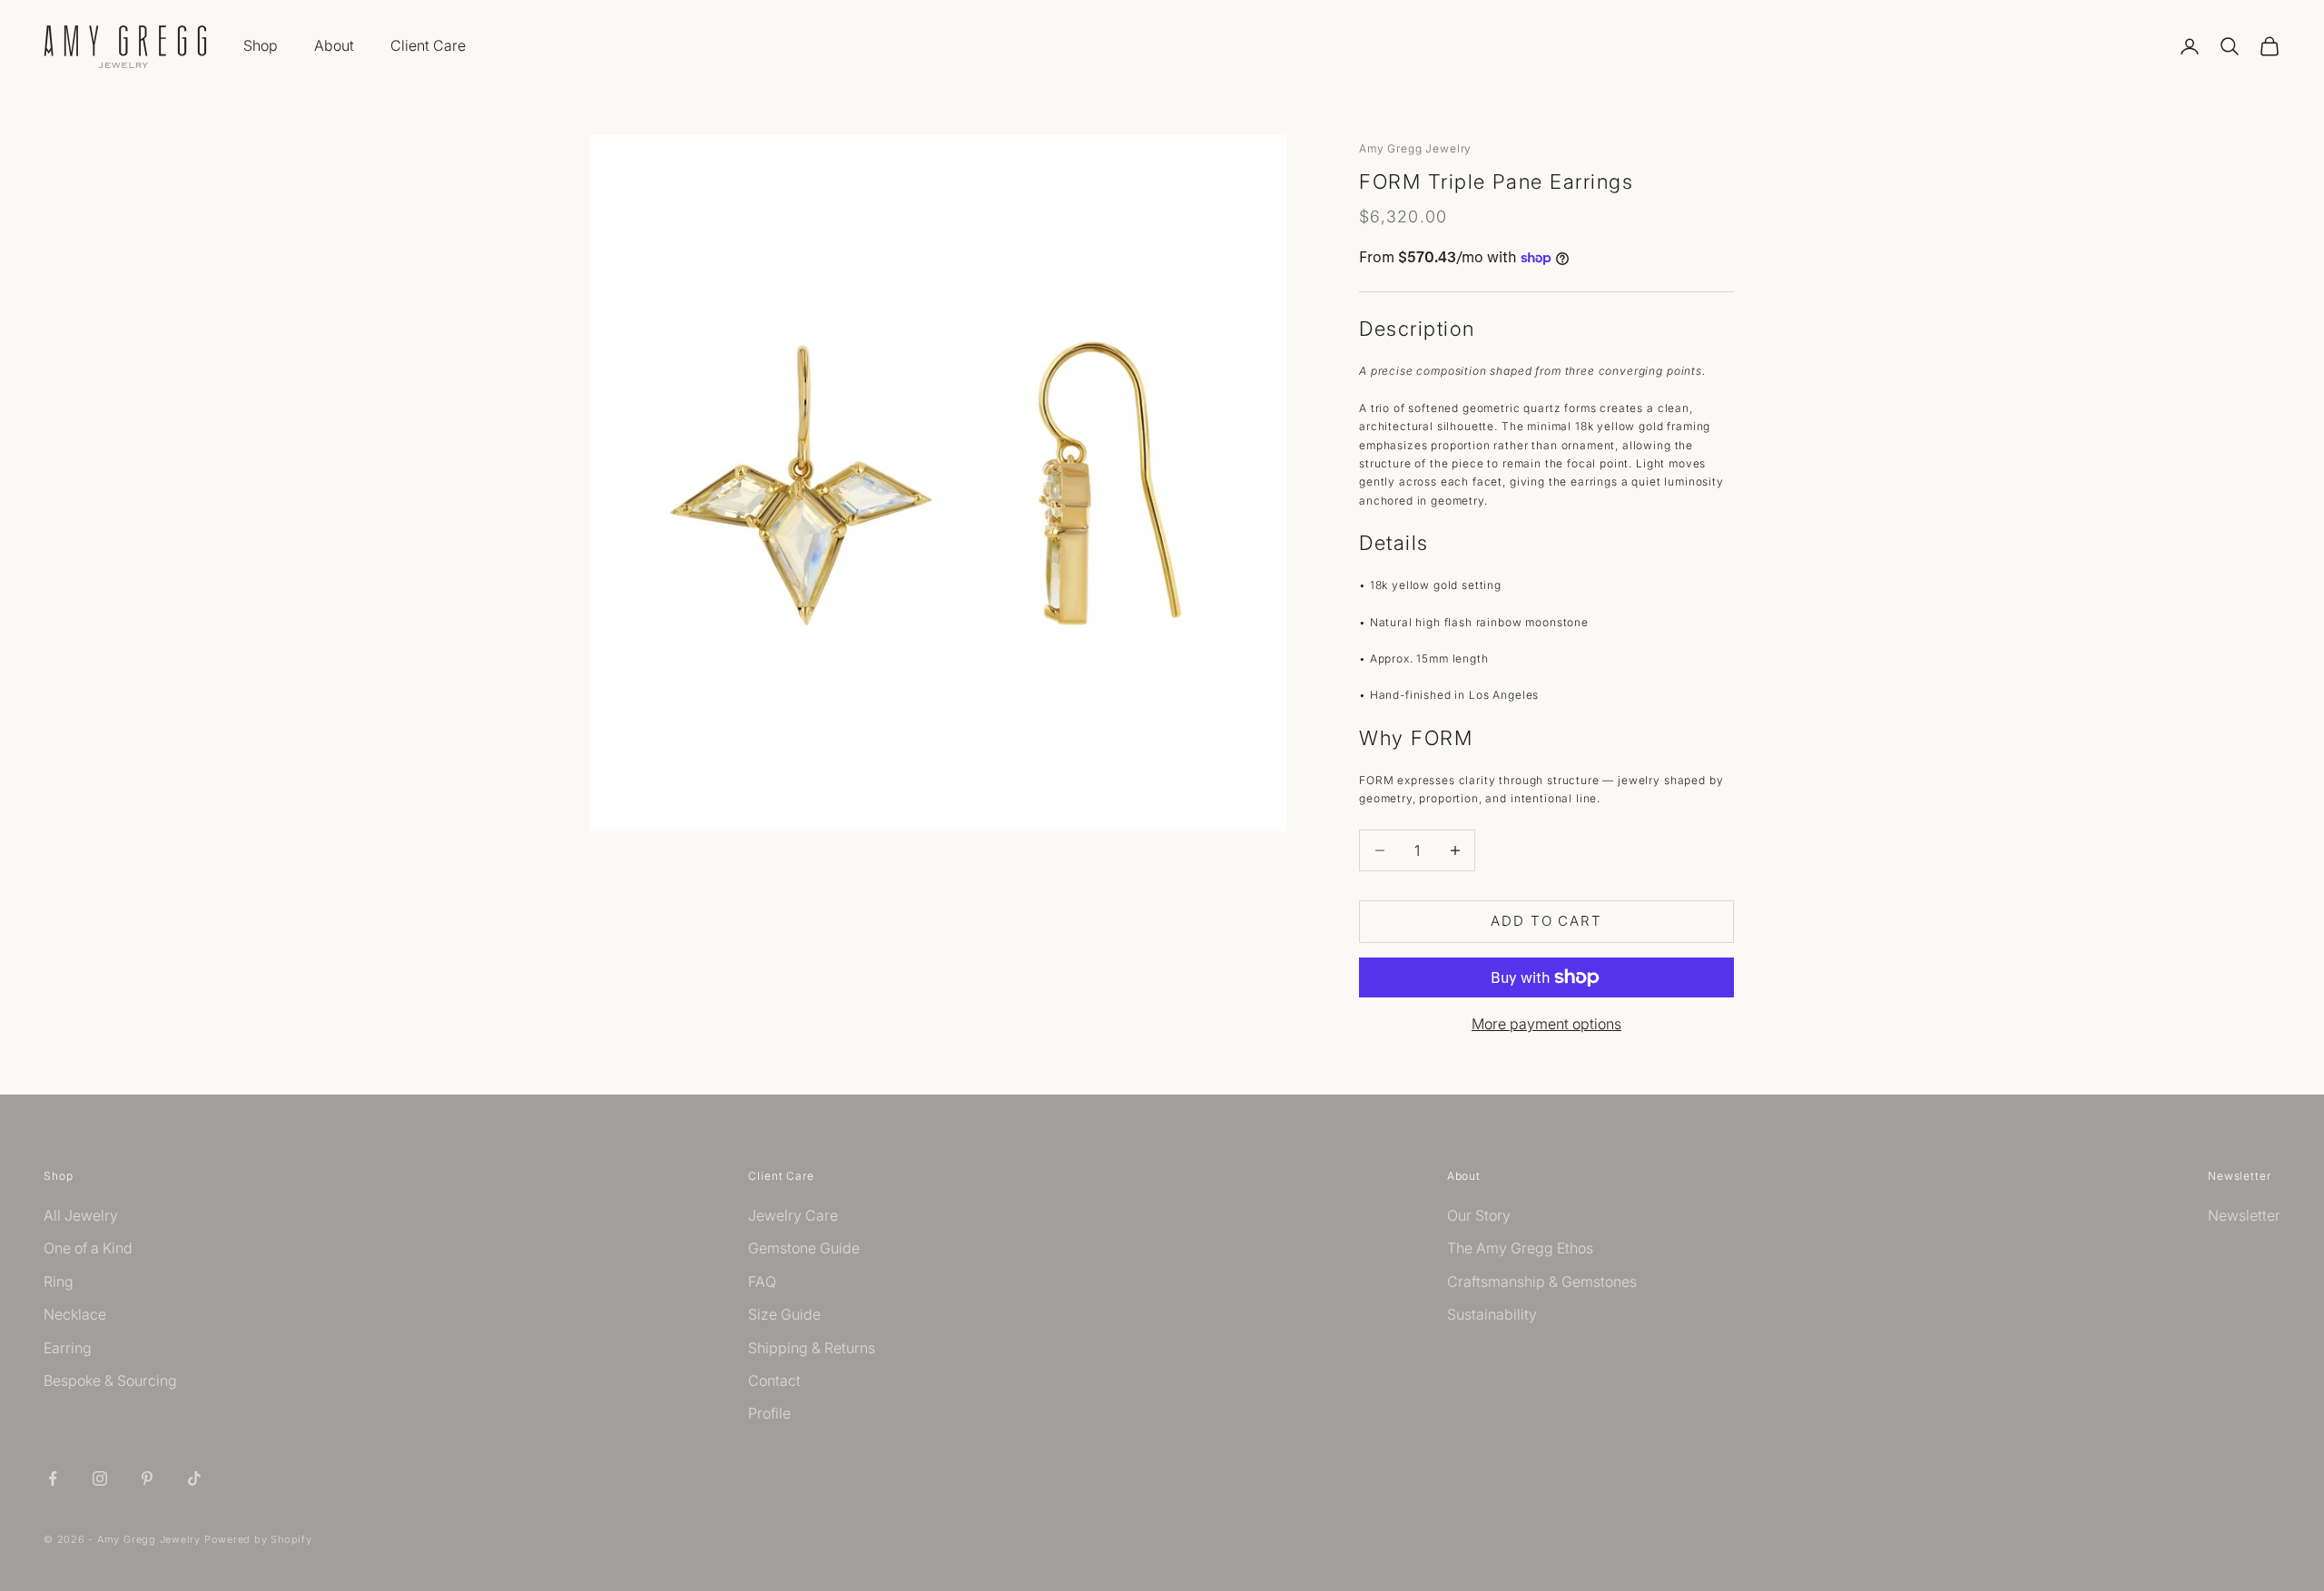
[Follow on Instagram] (100, 1478)
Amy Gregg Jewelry (1415, 148)
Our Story (1479, 1215)
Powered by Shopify (258, 1539)
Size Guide (784, 1314)
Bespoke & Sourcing (110, 1380)
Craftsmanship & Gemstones (1542, 1282)
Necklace (75, 1314)
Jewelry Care (793, 1215)
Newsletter (2244, 1215)
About (334, 45)
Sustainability (1492, 1314)
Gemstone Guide (804, 1248)
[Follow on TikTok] (194, 1478)
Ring (59, 1282)
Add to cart (1546, 921)
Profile (769, 1413)
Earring (68, 1348)
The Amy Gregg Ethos (1520, 1248)
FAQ (762, 1282)
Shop (261, 45)
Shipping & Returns (812, 1348)
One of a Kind (88, 1248)
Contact (774, 1380)
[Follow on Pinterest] (147, 1478)
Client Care (428, 45)
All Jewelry (81, 1215)
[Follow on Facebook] (53, 1478)
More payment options (1546, 1024)
